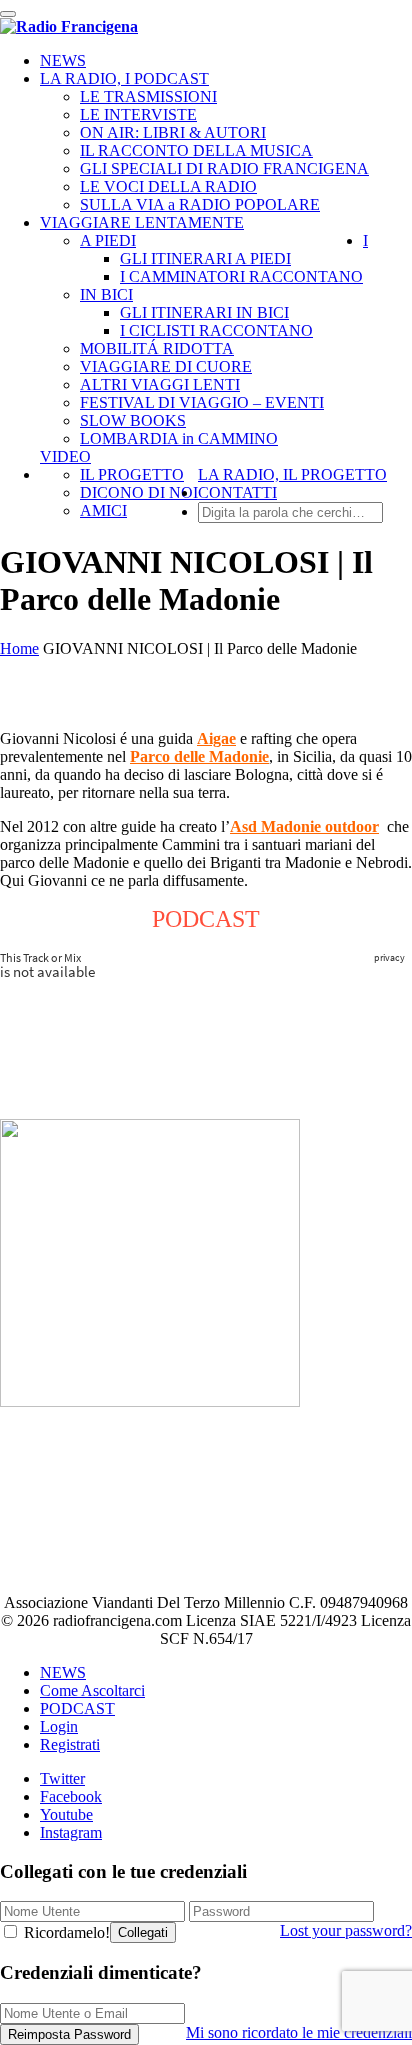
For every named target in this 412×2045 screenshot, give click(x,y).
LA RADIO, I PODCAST (124, 78)
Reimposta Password (69, 2034)
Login (59, 1726)
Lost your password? (346, 1930)
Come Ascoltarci (92, 1690)
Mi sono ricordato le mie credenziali (299, 2032)
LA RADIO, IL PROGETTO (292, 474)
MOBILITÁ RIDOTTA (157, 348)
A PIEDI (108, 240)
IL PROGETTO (132, 474)
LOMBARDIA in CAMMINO (179, 438)
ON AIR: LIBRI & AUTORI (173, 132)
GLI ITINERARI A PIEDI (205, 258)
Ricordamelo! (65, 1932)
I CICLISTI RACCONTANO (216, 330)
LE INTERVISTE (138, 114)
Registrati (70, 1744)
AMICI (103, 510)
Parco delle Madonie (199, 756)
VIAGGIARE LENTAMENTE (142, 222)
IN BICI (106, 294)
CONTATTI (237, 492)
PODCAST (77, 1708)
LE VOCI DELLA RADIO (168, 186)
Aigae (216, 738)
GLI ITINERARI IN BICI (204, 312)
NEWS (63, 60)
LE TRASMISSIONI (148, 96)
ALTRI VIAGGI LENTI (160, 384)
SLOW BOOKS (133, 420)
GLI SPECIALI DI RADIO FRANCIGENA (224, 168)
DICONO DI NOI (139, 492)
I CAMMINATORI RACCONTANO (241, 276)
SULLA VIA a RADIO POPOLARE (200, 204)
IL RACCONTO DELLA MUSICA (196, 150)
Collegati (143, 1932)
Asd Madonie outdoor (304, 826)
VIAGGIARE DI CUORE (166, 366)
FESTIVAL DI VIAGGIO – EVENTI (202, 402)
